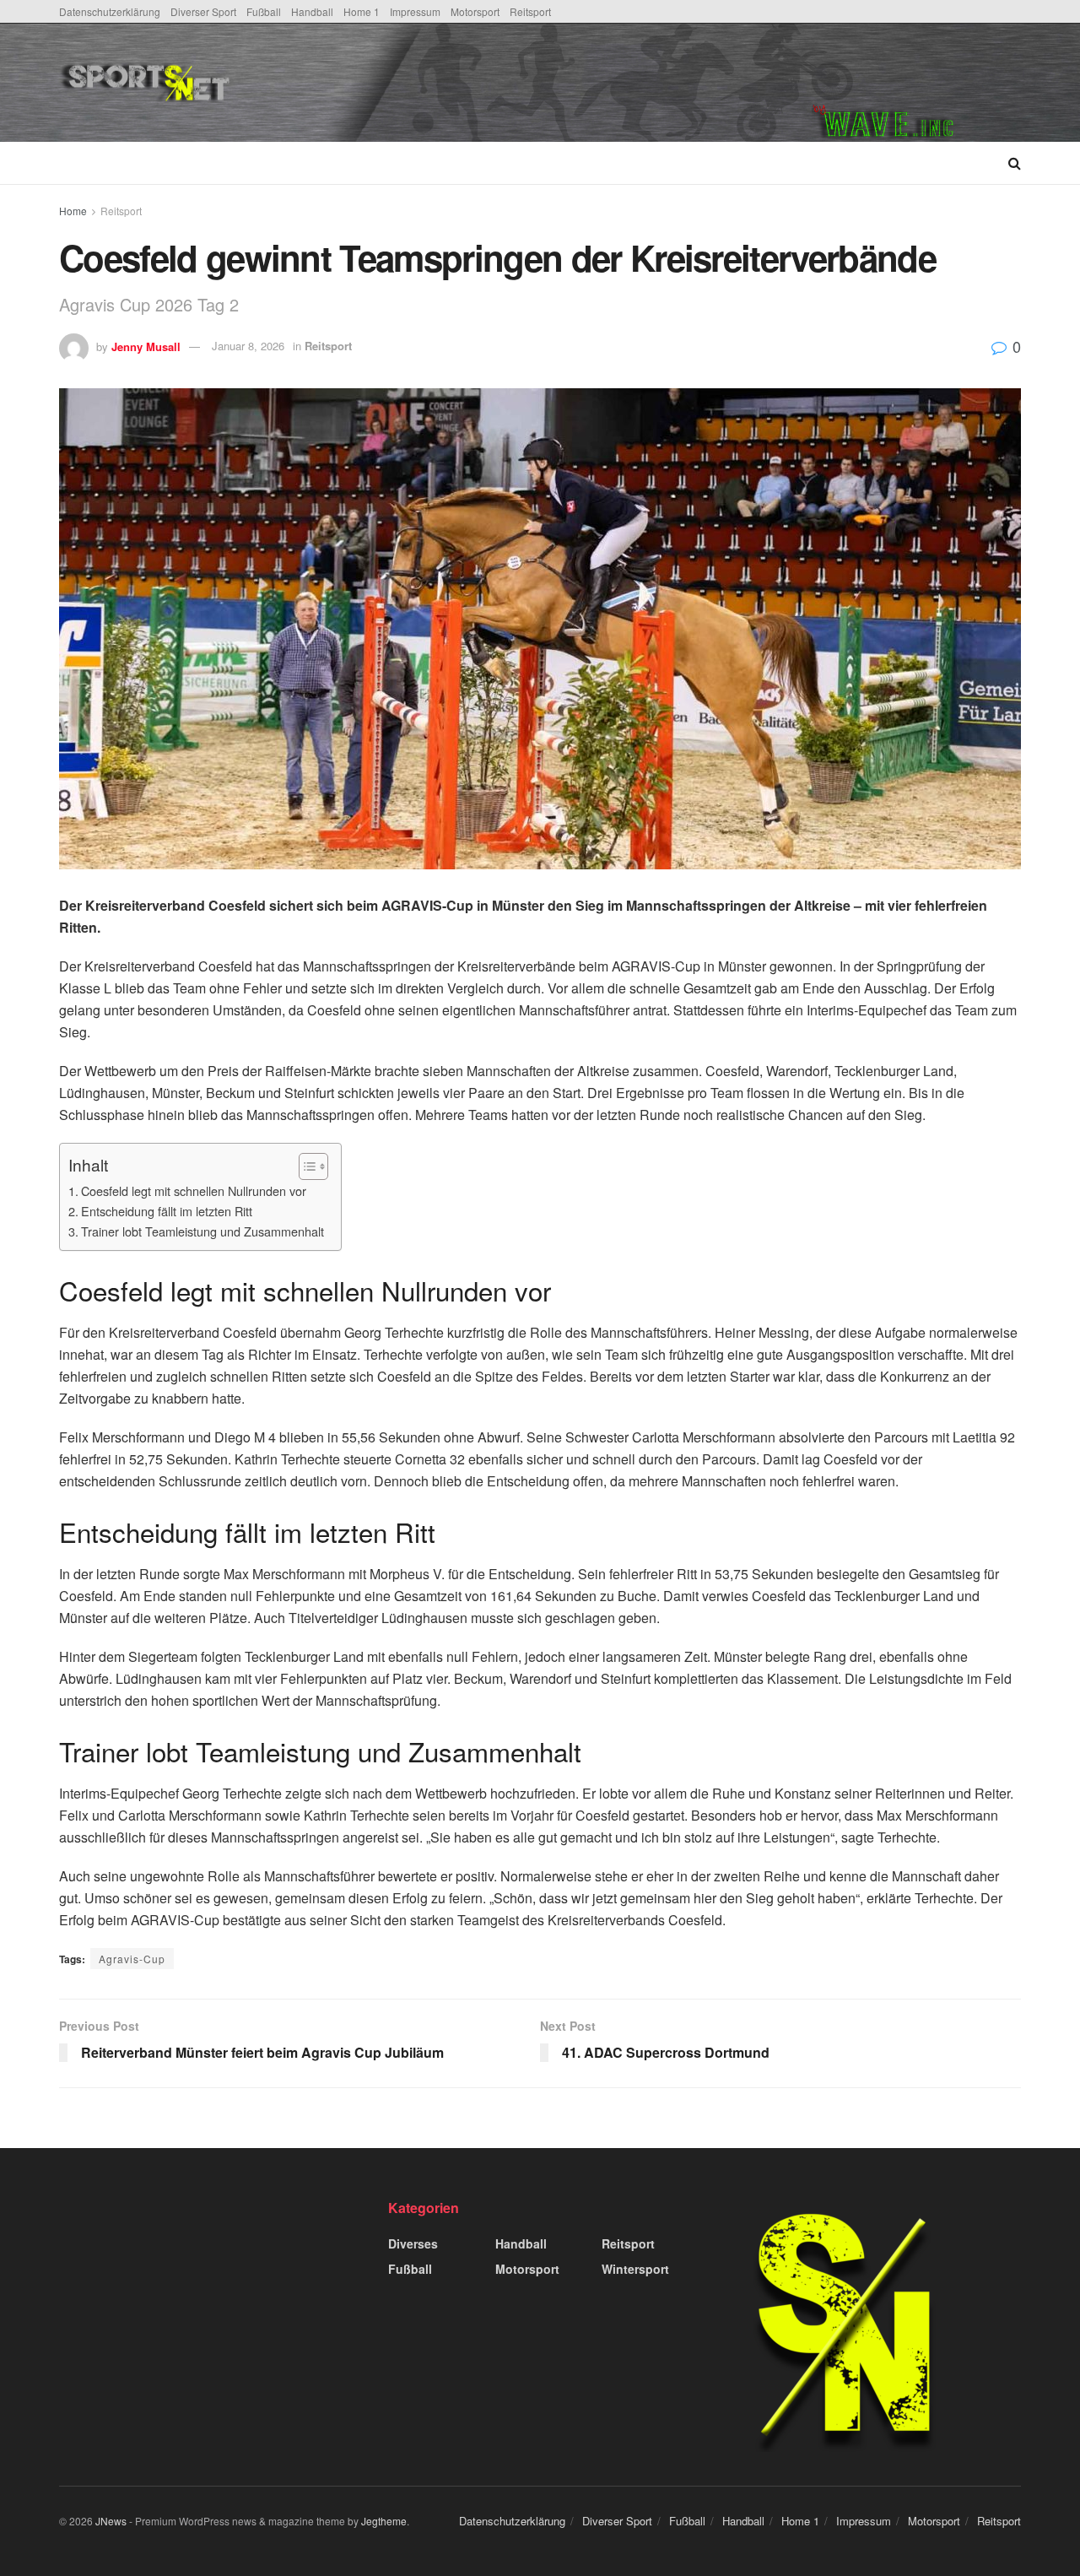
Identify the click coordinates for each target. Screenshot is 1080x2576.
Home (73, 211)
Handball (312, 11)
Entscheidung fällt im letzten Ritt (167, 1211)
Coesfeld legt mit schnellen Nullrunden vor (194, 1191)
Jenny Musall (146, 346)
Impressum (415, 11)
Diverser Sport (203, 11)
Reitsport (530, 11)
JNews (111, 2521)
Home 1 (362, 11)
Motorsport (475, 11)
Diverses (413, 2243)
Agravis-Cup (132, 1959)
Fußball (264, 11)
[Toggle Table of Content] (305, 1166)
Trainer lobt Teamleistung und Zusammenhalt (202, 1231)
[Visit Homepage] (273, 83)
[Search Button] (1015, 163)
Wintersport (635, 2269)
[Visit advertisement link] (916, 83)
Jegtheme (384, 2521)
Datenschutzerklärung (110, 11)
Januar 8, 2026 (248, 346)
